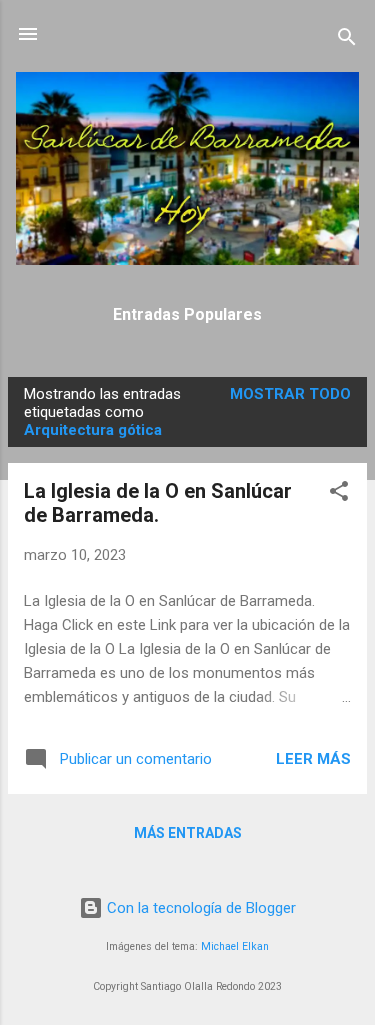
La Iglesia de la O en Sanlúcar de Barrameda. (158, 503)
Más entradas (188, 833)
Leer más (313, 759)
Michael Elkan (235, 946)
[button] (339, 494)
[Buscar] (347, 40)
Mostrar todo (290, 394)
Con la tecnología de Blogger (199, 908)
